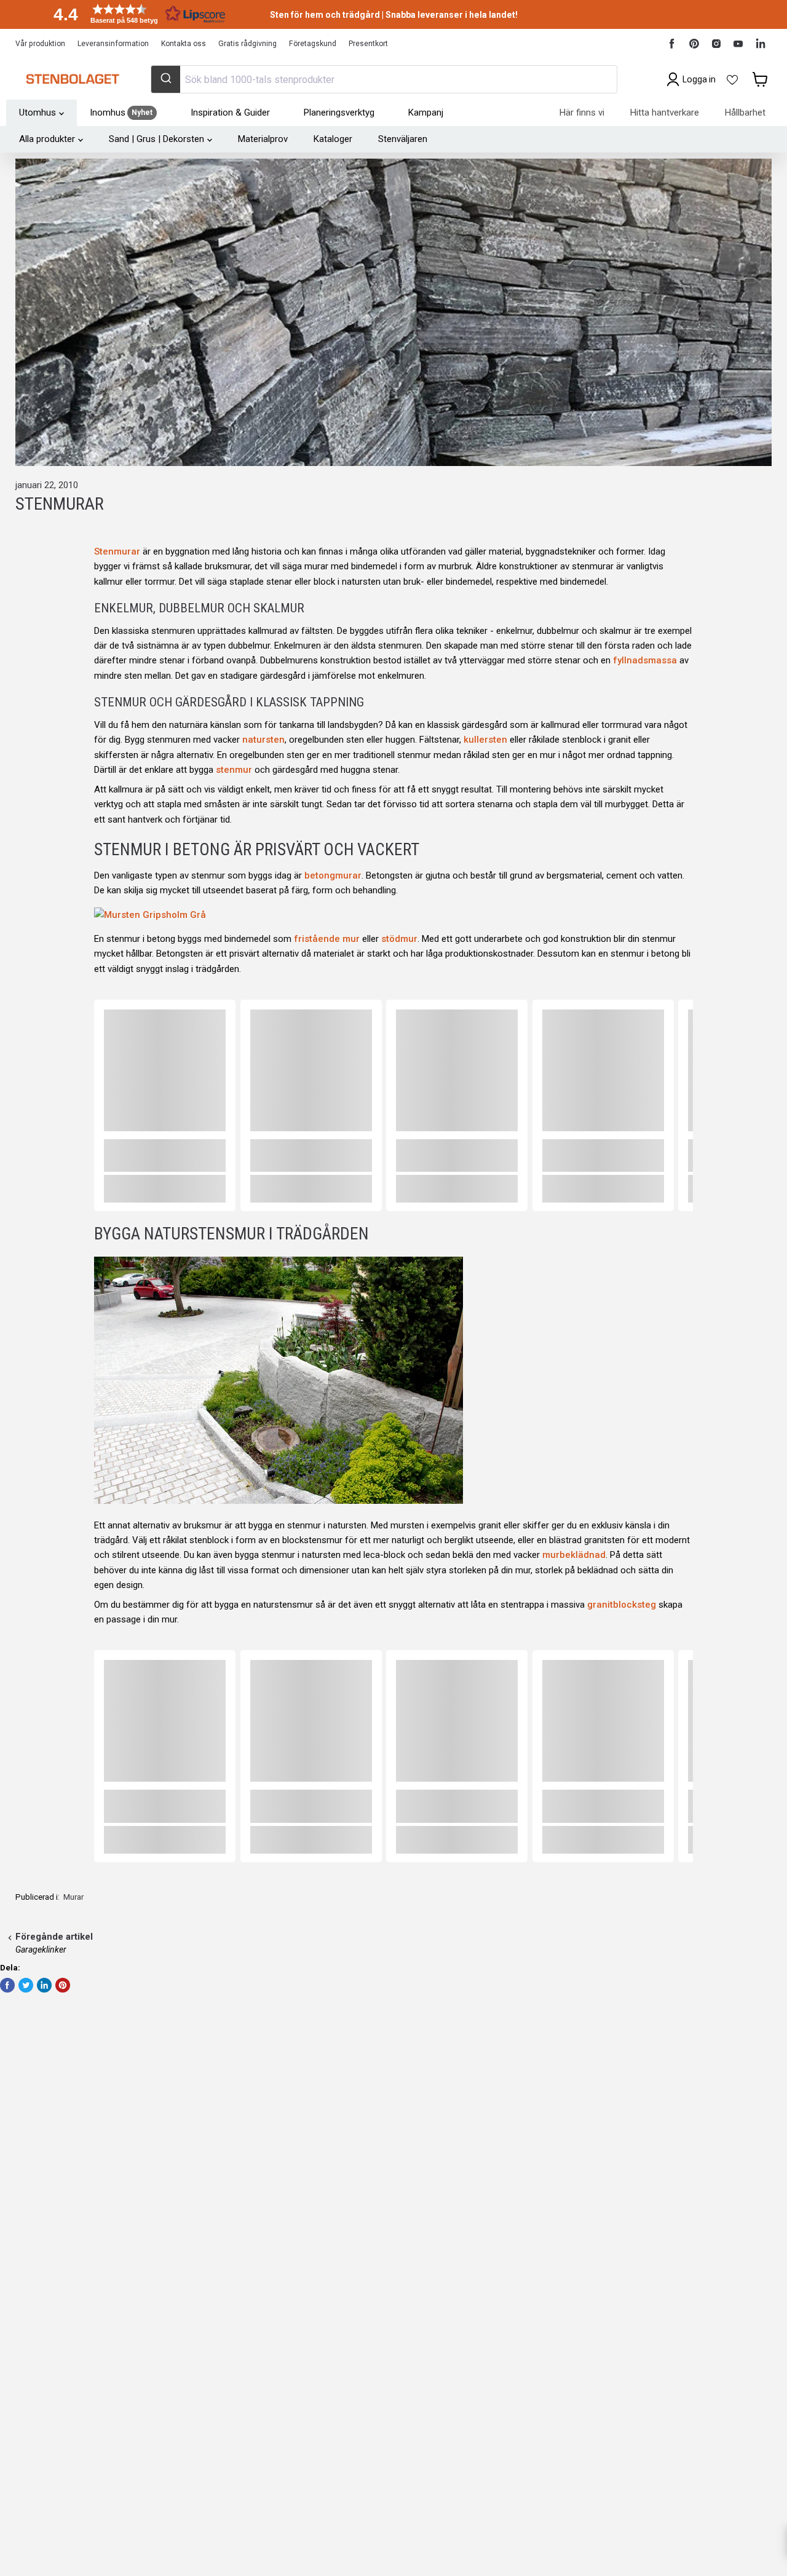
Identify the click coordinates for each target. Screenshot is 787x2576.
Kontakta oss (184, 44)
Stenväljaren (403, 139)
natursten (263, 740)
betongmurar (333, 875)
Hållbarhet (745, 113)
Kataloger (333, 139)
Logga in (699, 79)
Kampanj (426, 113)
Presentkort (368, 44)
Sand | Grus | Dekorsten (156, 139)
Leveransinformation (113, 44)
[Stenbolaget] (72, 79)
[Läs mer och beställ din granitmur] (279, 1506)
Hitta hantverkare (665, 113)
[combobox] (384, 79)
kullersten (485, 740)
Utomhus (38, 113)
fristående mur (327, 939)
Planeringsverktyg (339, 113)
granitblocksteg (622, 1605)
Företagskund (313, 44)
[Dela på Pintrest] (63, 1985)
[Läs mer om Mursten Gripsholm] (150, 915)
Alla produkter (47, 139)
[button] (135, 14)
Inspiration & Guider (230, 113)
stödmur (399, 939)
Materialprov (263, 139)
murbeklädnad (574, 1555)
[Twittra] (26, 1985)
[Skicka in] (166, 79)
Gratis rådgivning (247, 44)
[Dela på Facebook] (7, 1985)
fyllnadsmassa (645, 660)
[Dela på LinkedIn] (44, 1985)
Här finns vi (582, 113)
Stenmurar (117, 551)
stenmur (234, 770)
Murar (73, 1897)
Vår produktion (40, 44)
